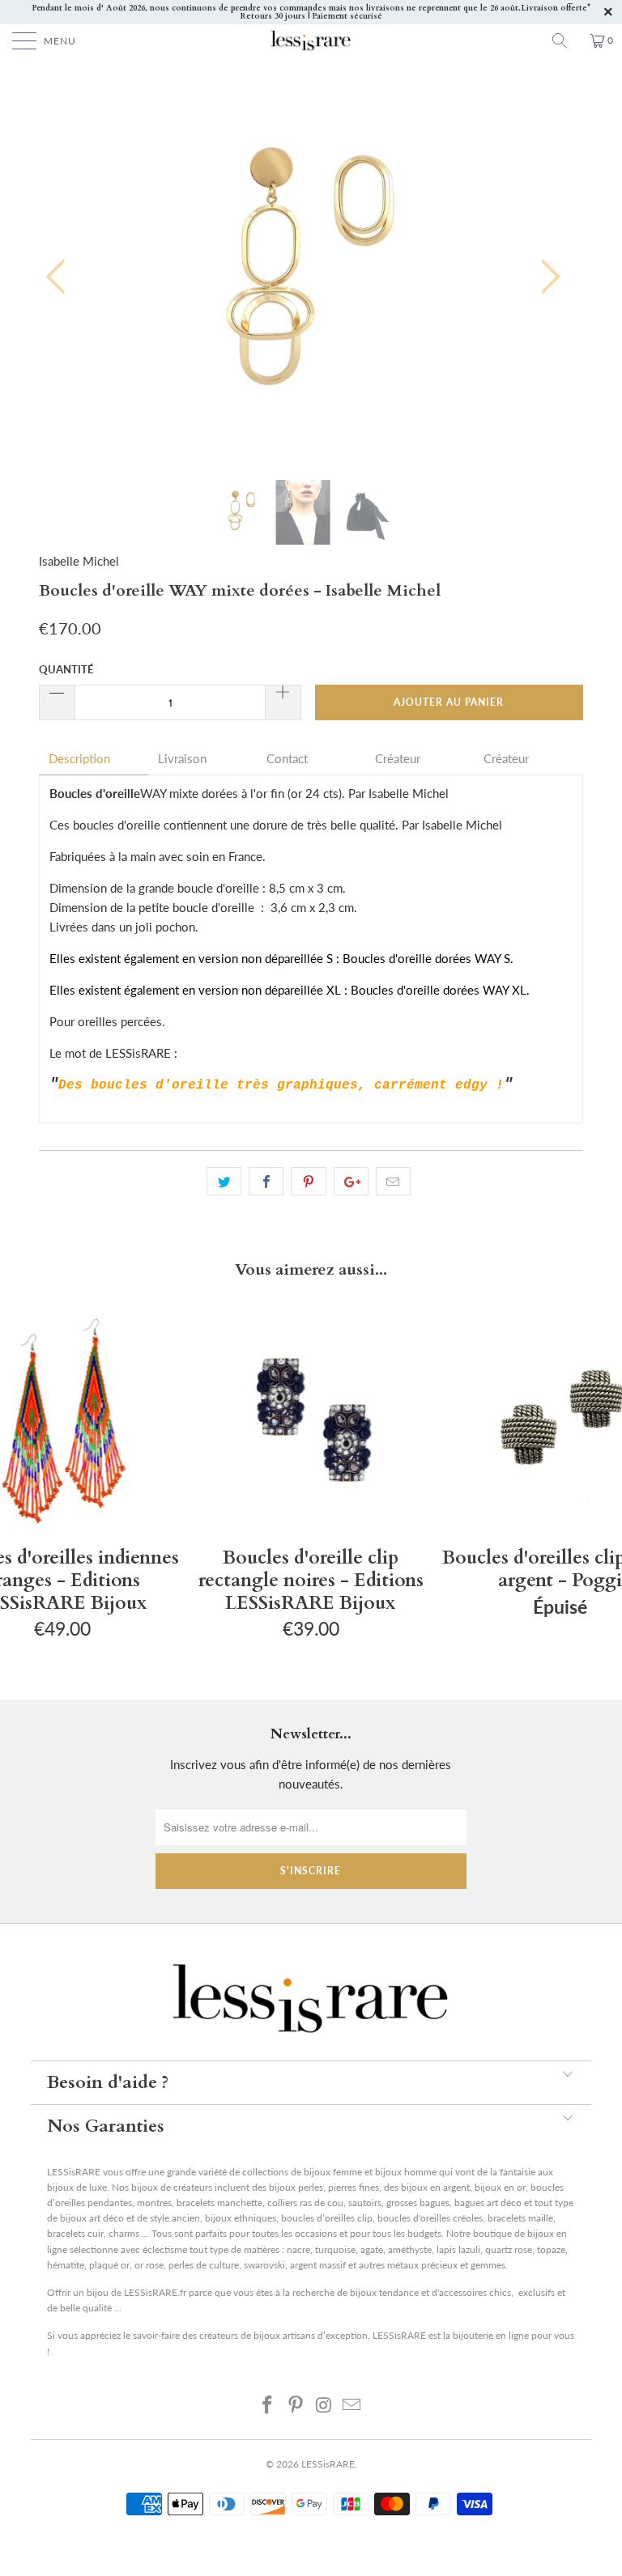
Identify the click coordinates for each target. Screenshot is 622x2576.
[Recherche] (565, 40)
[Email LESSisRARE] (352, 2404)
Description (79, 759)
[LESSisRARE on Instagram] (325, 2404)
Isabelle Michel (79, 561)
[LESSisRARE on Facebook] (268, 2404)
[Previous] (60, 276)
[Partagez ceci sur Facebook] (266, 1182)
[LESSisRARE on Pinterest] (296, 2404)
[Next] (546, 276)
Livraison (182, 759)
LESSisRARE (328, 2464)
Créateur (398, 759)
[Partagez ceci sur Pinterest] (308, 1182)
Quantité (66, 669)
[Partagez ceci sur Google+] (351, 1182)
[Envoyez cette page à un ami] (393, 1182)
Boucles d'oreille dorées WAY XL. (442, 990)
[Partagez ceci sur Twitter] (224, 1182)
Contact (287, 759)
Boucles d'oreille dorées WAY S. (430, 958)
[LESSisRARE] (311, 40)
